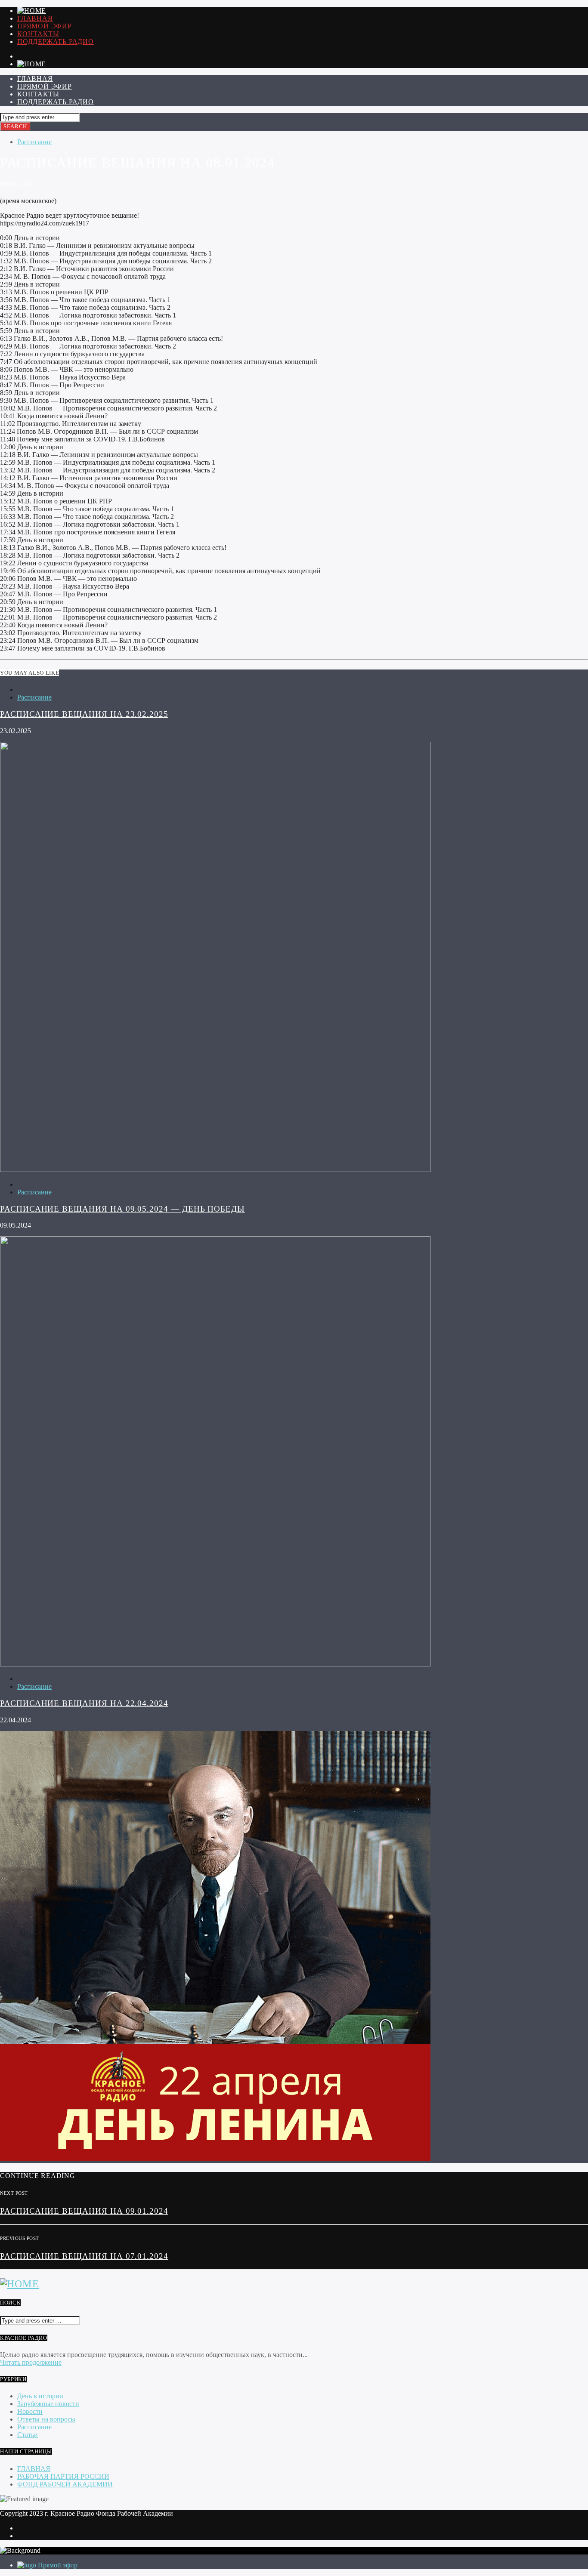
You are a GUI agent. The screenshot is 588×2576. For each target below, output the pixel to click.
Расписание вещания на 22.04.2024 (84, 1703)
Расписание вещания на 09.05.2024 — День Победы (122, 1209)
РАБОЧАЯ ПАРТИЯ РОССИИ (63, 2476)
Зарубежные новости (48, 2404)
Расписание (34, 142)
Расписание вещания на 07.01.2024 (84, 2256)
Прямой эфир (45, 26)
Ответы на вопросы (46, 2419)
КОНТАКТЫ (38, 34)
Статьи (28, 2435)
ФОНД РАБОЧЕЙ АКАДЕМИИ (65, 2484)
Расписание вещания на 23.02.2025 (84, 714)
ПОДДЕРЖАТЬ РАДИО (56, 42)
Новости (30, 2411)
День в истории (40, 2396)
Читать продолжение (31, 2362)
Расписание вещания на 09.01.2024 (84, 2211)
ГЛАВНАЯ (35, 18)
